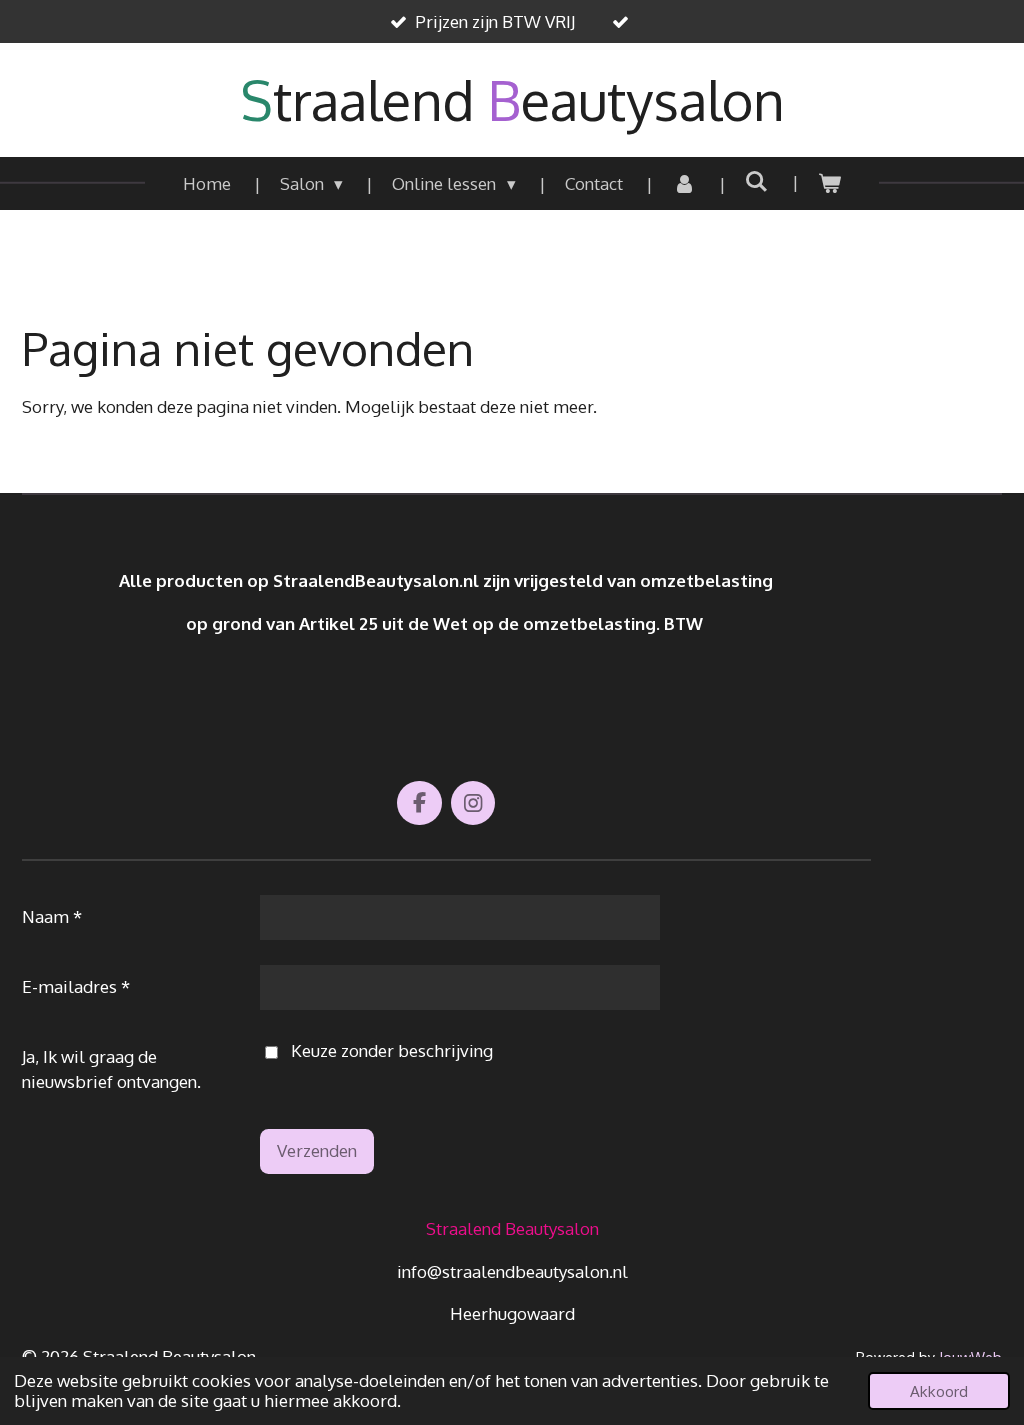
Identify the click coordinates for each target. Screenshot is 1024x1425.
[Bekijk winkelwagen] (830, 184)
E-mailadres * (76, 986)
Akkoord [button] (939, 1391)
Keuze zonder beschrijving (392, 1050)
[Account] (684, 184)
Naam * (52, 916)
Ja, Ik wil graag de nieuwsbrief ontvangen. (111, 1069)
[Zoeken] (757, 181)
